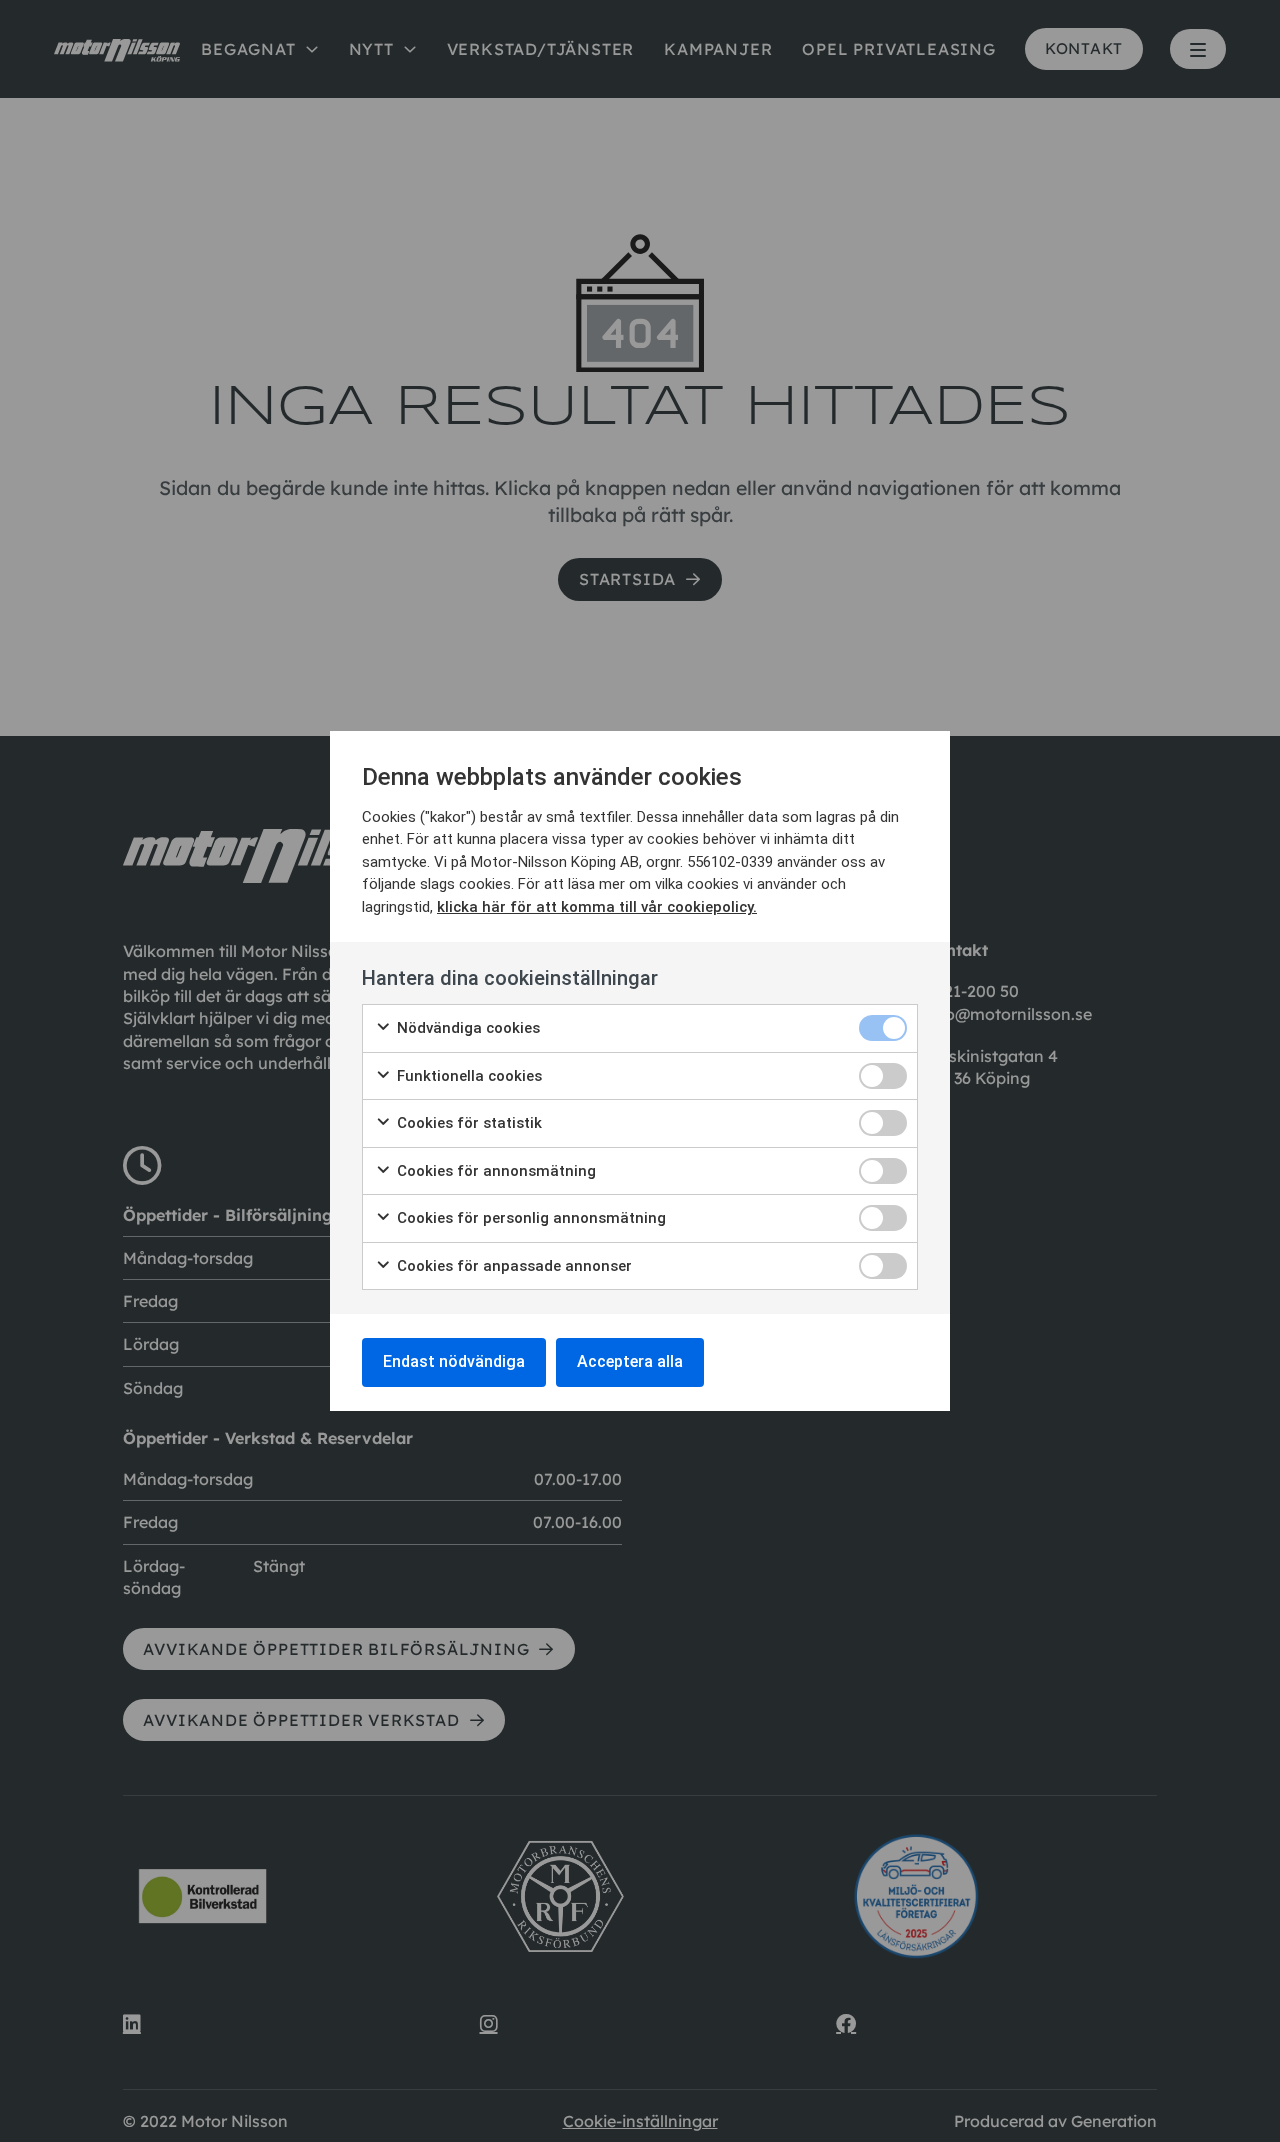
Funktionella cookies (467, 1076)
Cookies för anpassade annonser (512, 1266)
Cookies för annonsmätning (494, 1171)
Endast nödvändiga (454, 1361)
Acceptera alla (630, 1361)
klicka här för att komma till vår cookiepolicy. (597, 907)
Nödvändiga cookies (466, 1028)
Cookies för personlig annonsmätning (529, 1218)
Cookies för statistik (467, 1123)
